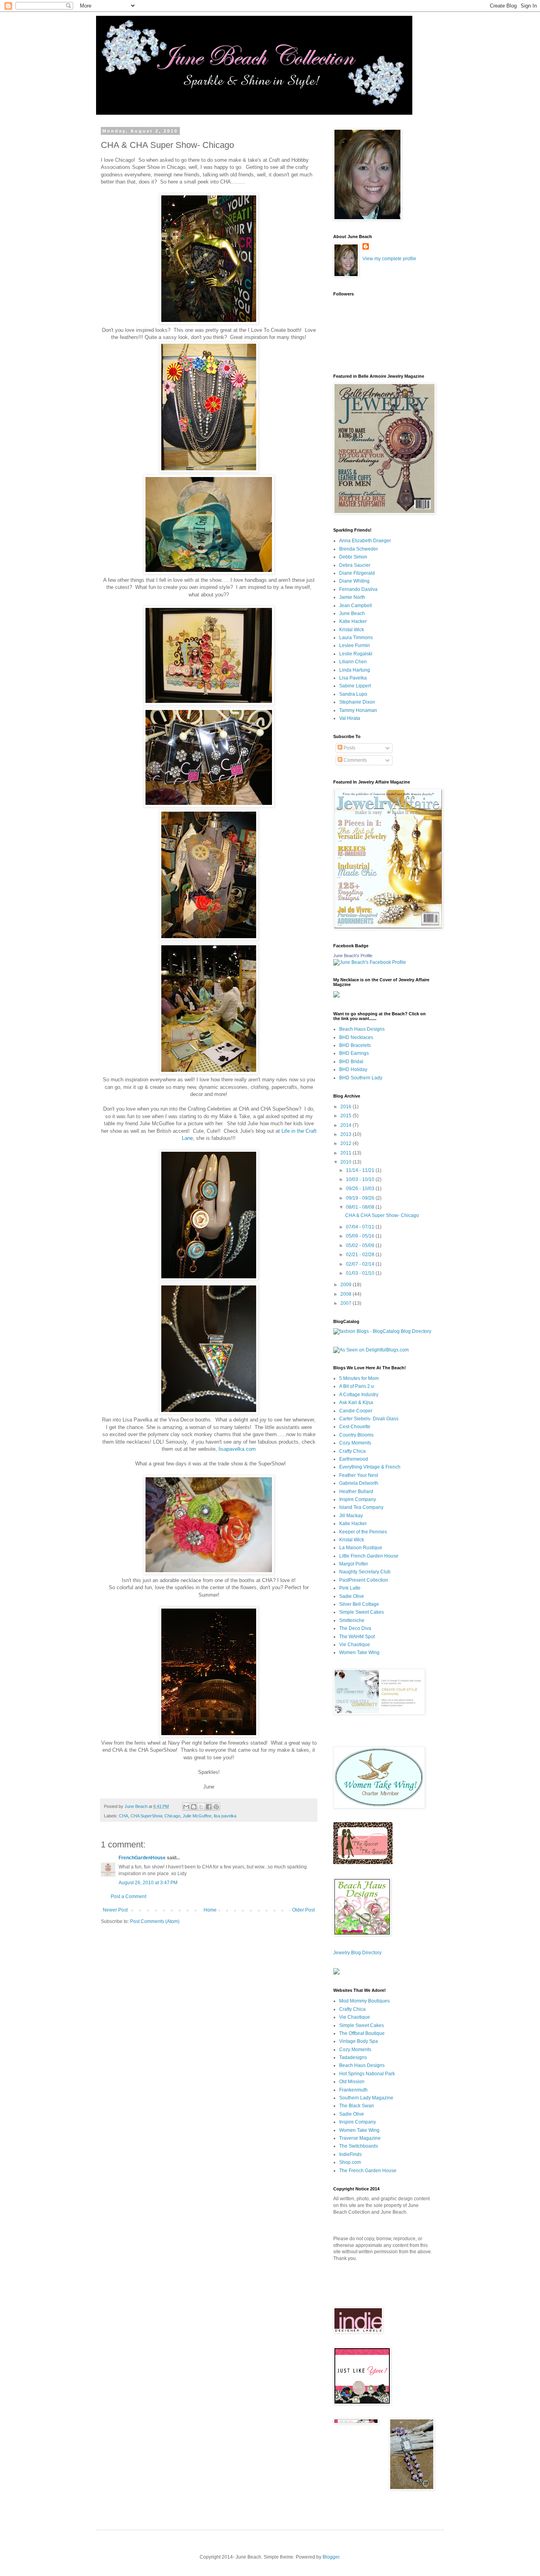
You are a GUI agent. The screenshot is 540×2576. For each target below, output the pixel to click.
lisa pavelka (225, 1816)
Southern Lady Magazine (366, 2098)
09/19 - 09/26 (361, 1198)
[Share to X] (201, 1807)
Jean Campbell (356, 606)
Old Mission (352, 2082)
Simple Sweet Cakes (362, 1612)
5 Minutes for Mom (359, 1378)
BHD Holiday (353, 1069)
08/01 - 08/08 (361, 1207)
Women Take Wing (359, 1652)
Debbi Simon (353, 557)
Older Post (303, 1910)
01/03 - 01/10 (361, 1273)
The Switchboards (359, 2146)
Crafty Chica (352, 1451)
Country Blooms (356, 1435)
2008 (346, 1294)
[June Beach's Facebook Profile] (370, 962)
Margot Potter (354, 1564)
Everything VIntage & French (370, 1467)
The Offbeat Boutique (362, 2033)
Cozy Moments (355, 1443)
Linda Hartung (355, 670)
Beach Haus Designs (362, 1029)
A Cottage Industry (359, 1395)
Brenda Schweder (359, 549)
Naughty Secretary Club (365, 1572)
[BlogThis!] (194, 1807)
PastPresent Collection (364, 1580)
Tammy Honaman (358, 710)
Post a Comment (128, 1897)
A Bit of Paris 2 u (357, 1386)
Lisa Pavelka (353, 678)
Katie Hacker (353, 621)
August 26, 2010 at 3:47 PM (148, 1883)
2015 (346, 1116)
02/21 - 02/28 (361, 1255)
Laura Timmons (356, 638)
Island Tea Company (361, 1507)
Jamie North (352, 597)
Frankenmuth (353, 2090)
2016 (346, 1107)
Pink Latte (350, 1588)
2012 (346, 1143)
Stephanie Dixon (357, 702)
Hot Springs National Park (367, 2074)
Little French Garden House (369, 1556)
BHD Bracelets (355, 1045)
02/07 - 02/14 (361, 1264)
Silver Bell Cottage (359, 1604)
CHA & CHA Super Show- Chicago (382, 1215)
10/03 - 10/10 (361, 1179)
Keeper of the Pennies (363, 1532)
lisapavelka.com (236, 1449)
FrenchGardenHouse (142, 1858)
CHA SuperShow (146, 1816)
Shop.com (350, 2162)
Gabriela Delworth (359, 1483)
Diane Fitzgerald (357, 573)
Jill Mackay (351, 1516)
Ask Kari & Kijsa (356, 1403)
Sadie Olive (352, 1596)
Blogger (331, 2557)
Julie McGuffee (197, 1816)
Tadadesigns (353, 2057)
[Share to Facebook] (209, 1807)
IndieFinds (350, 2154)
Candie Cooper (356, 1411)
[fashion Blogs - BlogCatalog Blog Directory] (382, 1331)
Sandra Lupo (353, 694)
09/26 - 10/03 (361, 1189)
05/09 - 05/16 (361, 1236)
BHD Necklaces (356, 1037)
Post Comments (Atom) (155, 1921)
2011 (346, 1153)
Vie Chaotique (355, 1645)
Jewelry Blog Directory (357, 1953)
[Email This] (186, 1807)
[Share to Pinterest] (216, 1807)
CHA (124, 1816)
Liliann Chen (353, 662)
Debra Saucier (355, 565)
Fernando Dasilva (358, 589)
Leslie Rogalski (356, 654)
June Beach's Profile (353, 956)
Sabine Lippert (355, 686)
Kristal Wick (352, 630)
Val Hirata (350, 718)
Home (210, 1910)
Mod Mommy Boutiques (364, 2001)
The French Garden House (368, 2171)
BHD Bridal (351, 1062)
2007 (346, 1303)
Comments (355, 760)
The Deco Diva (355, 1628)
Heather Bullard (356, 1491)
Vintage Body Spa (359, 2041)
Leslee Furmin (355, 645)
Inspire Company (358, 1499)
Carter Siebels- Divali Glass (369, 1419)
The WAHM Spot (357, 1637)
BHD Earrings (354, 1053)
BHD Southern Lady (361, 1078)
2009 (346, 1285)
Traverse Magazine (360, 2138)
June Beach (352, 613)
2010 (346, 1162)
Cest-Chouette (355, 1427)
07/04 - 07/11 (361, 1227)
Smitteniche (352, 1620)
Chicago (172, 1816)
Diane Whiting (354, 581)
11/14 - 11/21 (361, 1170)
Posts (349, 748)
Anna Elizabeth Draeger (365, 541)
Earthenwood (354, 1459)
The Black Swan (357, 2106)
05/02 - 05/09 (361, 1245)
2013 (346, 1134)
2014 (346, 1125)
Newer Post (115, 1910)
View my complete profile (389, 259)
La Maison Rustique (361, 1548)
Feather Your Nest (359, 1475)
